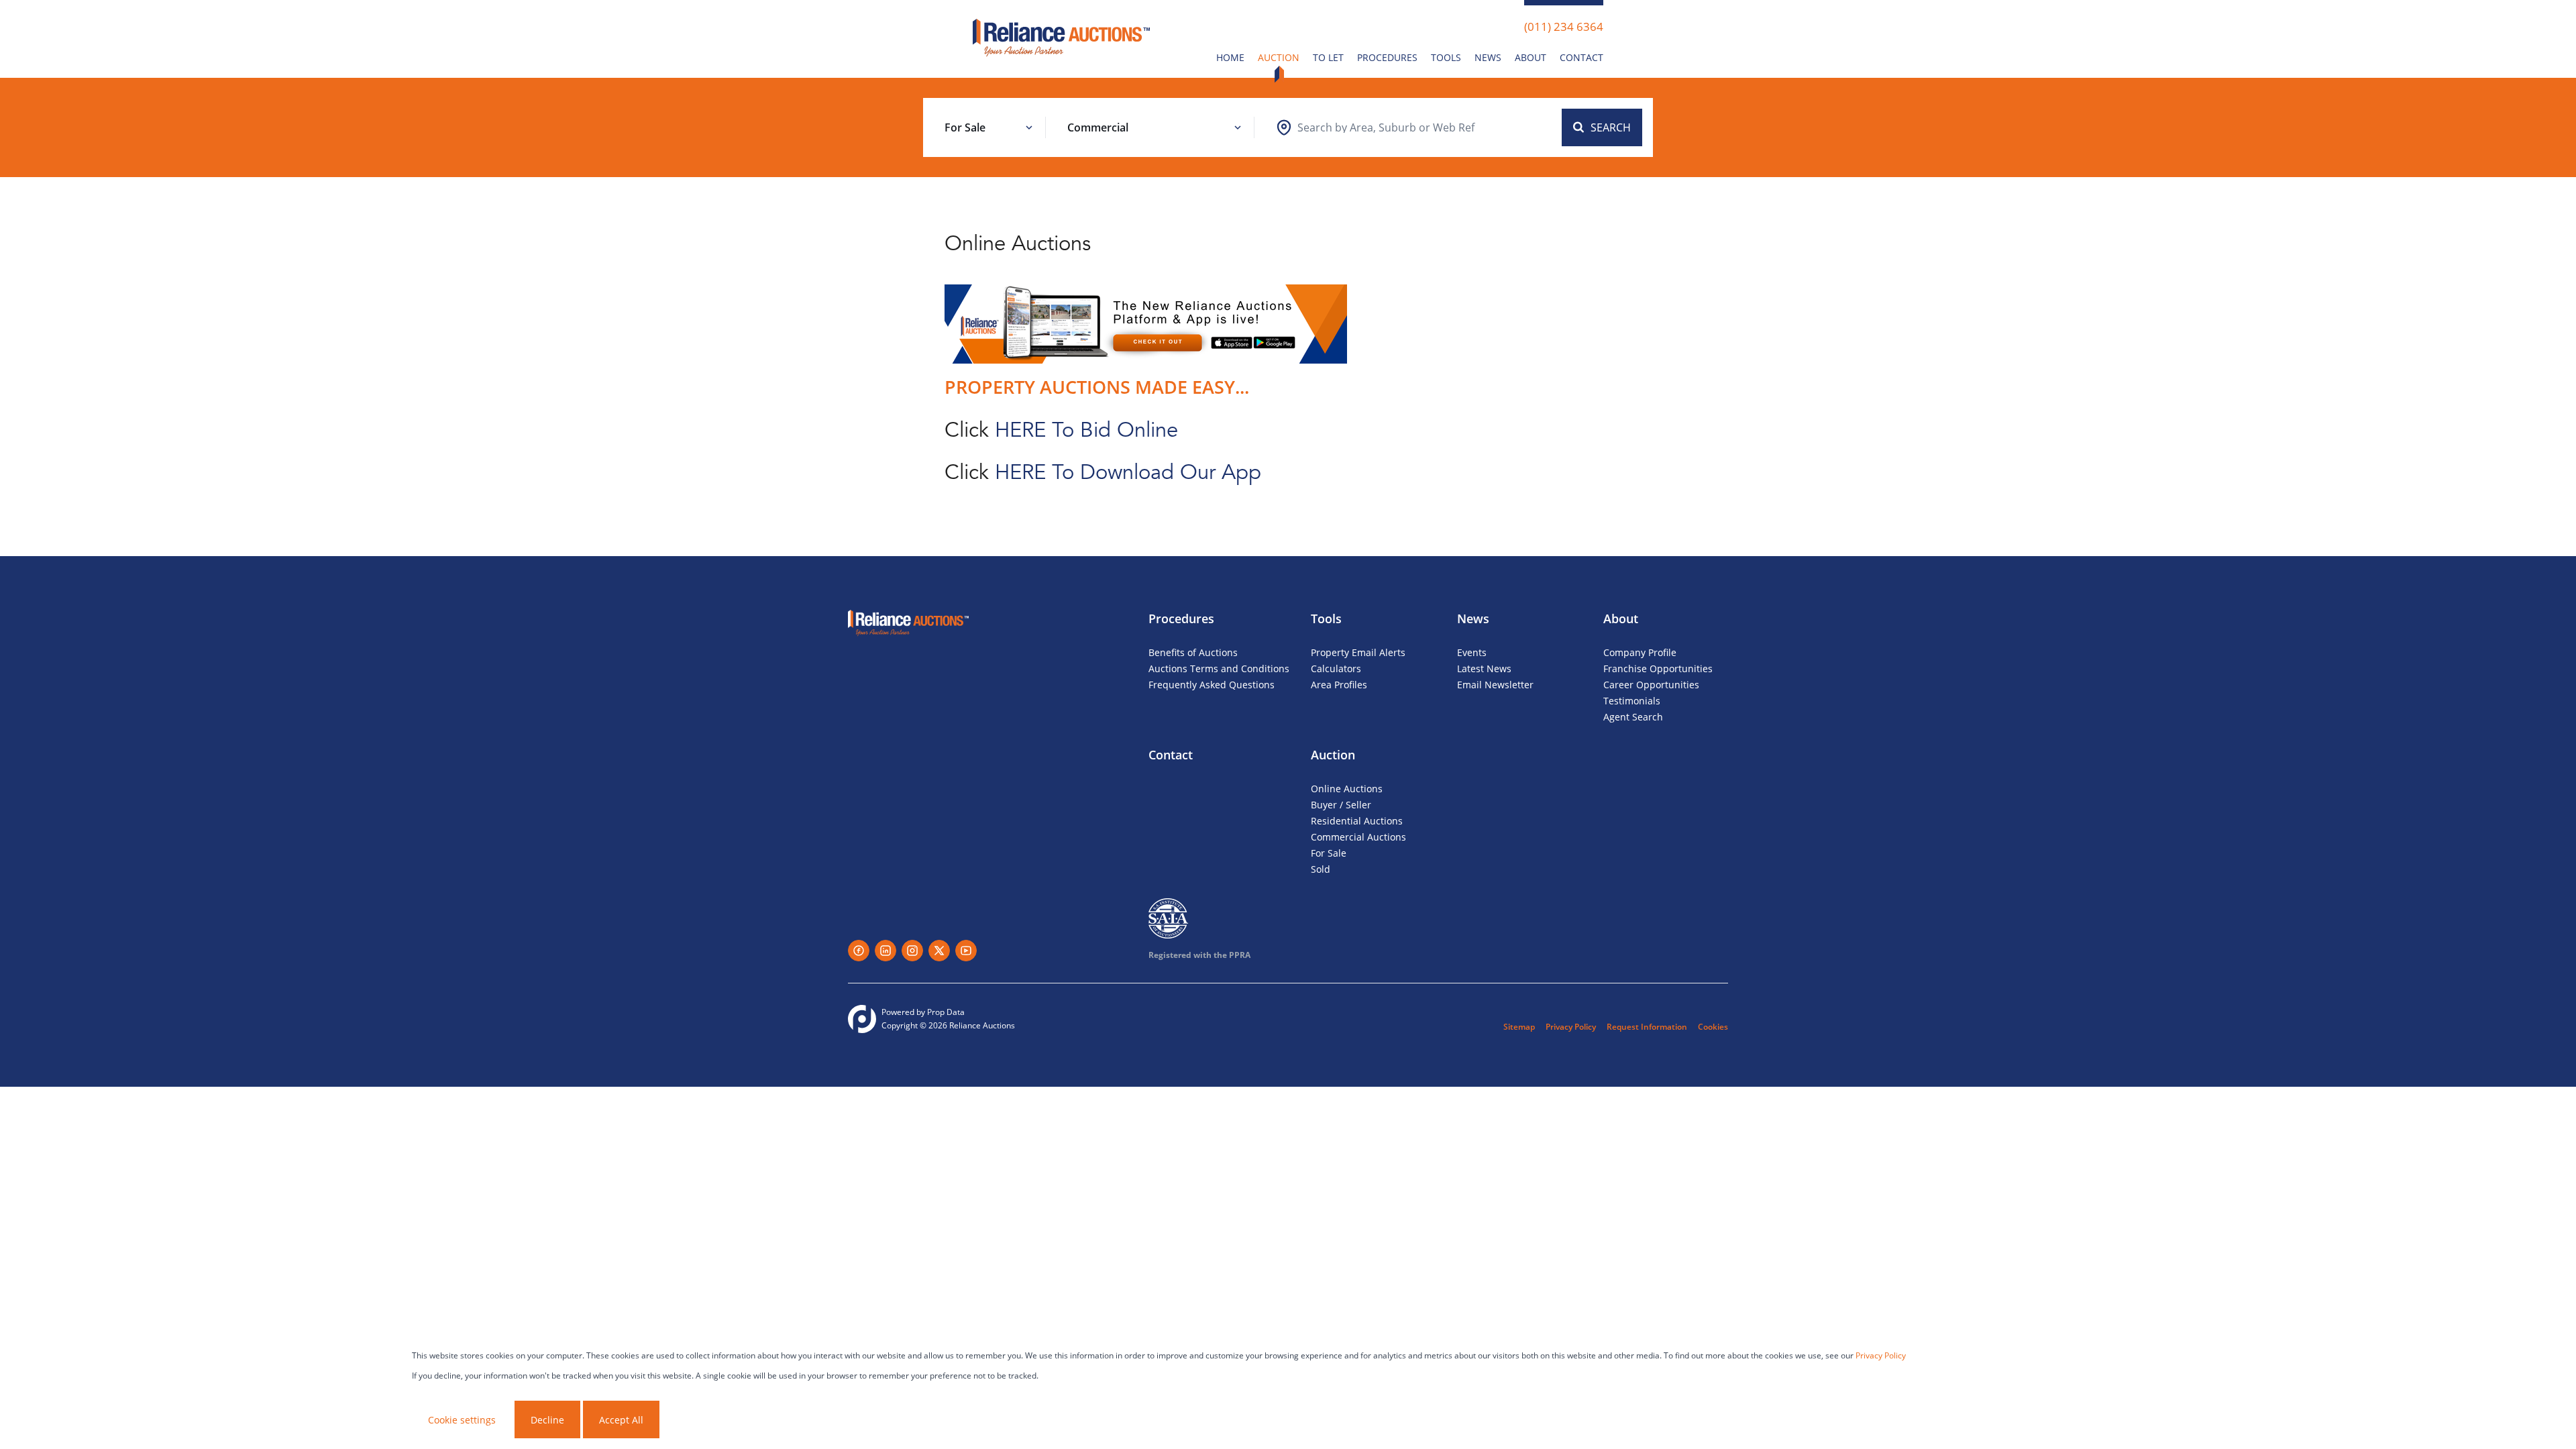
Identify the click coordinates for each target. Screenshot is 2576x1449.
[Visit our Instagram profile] (912, 951)
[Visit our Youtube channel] (966, 951)
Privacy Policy (1571, 1027)
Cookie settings (462, 1420)
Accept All (621, 1420)
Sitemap (1519, 1027)
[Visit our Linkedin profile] (885, 951)
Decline (547, 1420)
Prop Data (946, 1012)
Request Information (1647, 1027)
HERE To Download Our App (1128, 472)
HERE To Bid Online (1089, 430)
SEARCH (1611, 127)
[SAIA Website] (1169, 918)
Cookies (1713, 1027)
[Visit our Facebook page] (859, 951)
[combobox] (1386, 127)
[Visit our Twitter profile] (939, 951)
